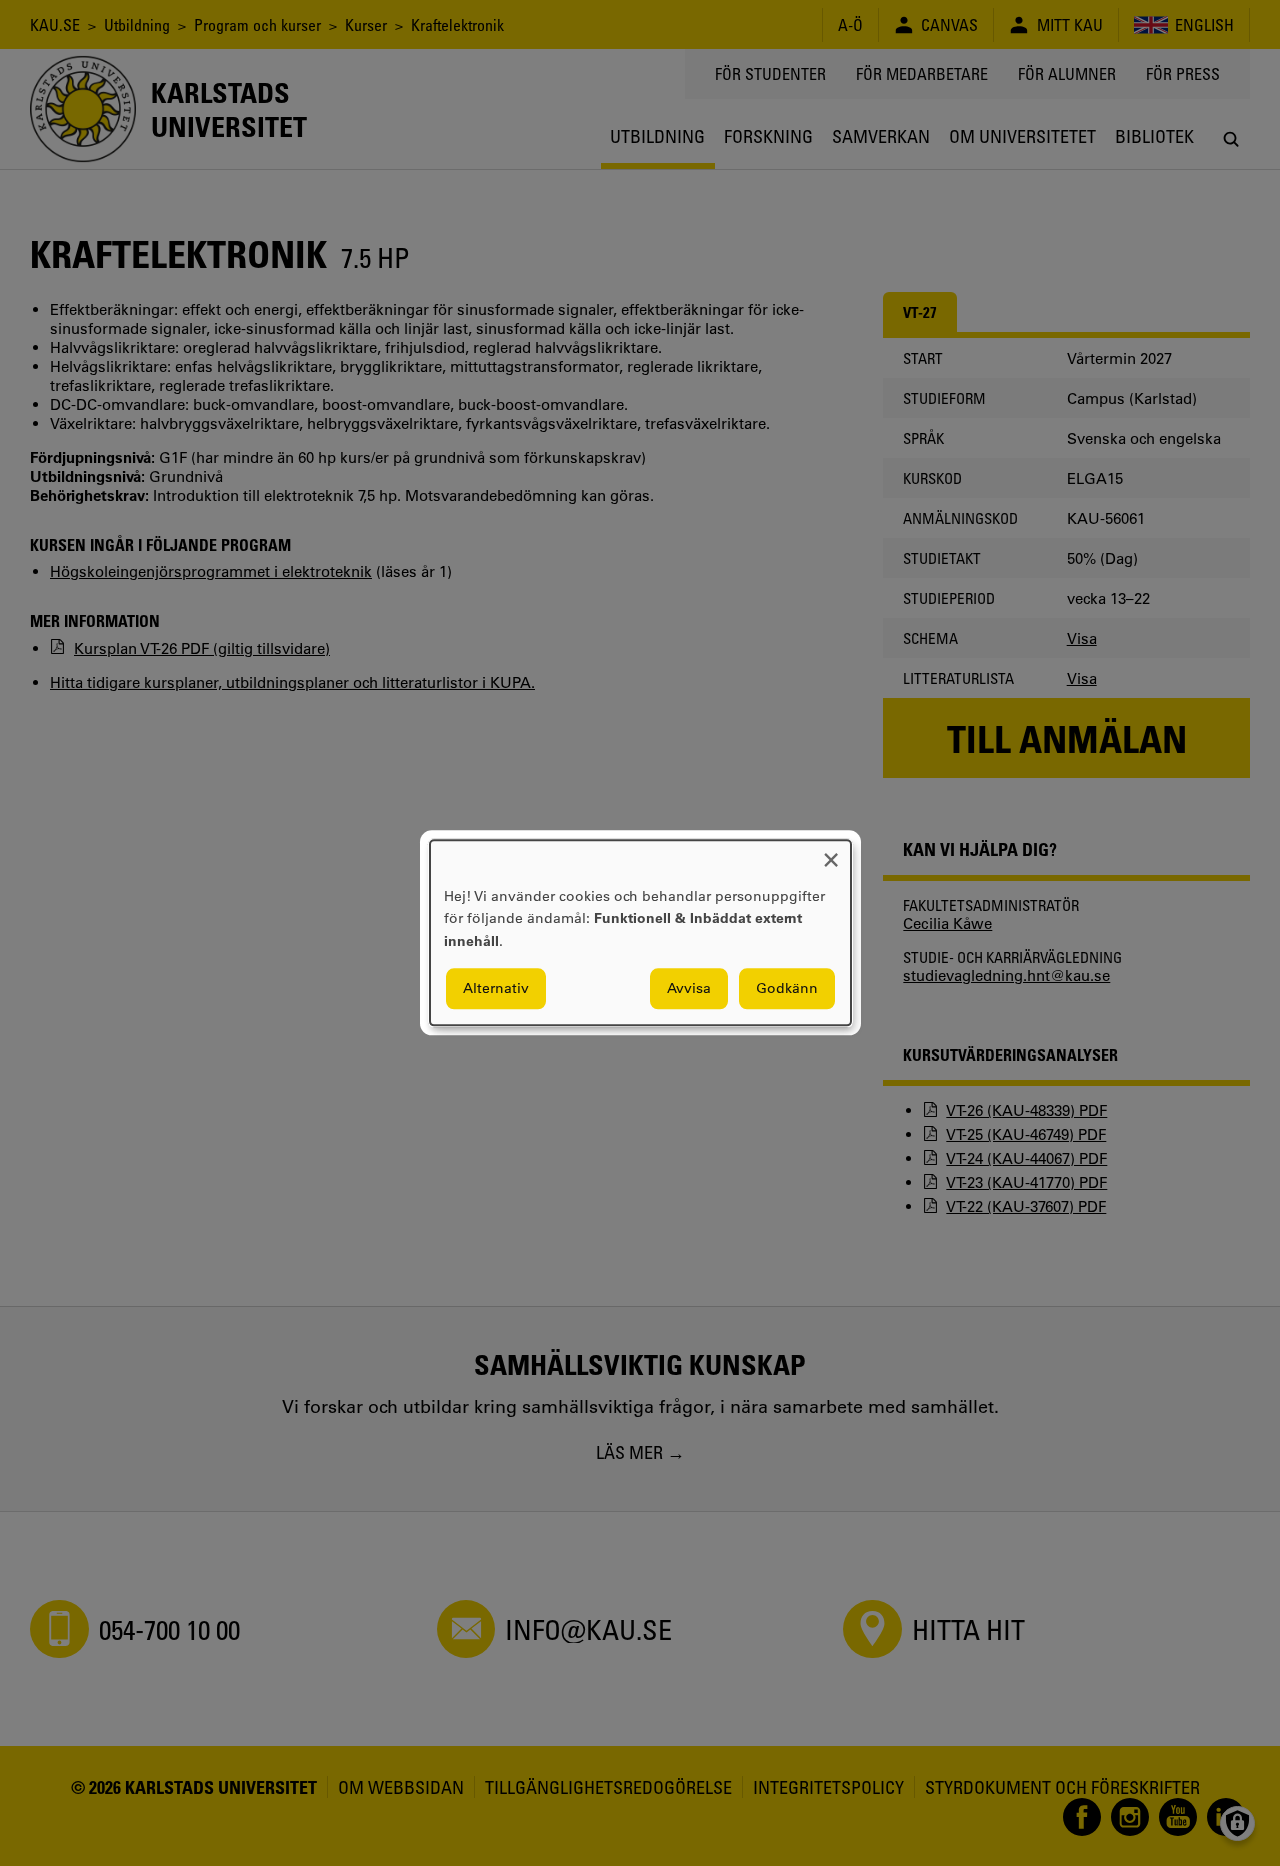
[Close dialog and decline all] (831, 852)
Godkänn (787, 989)
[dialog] (640, 932)
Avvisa (689, 989)
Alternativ (496, 989)
